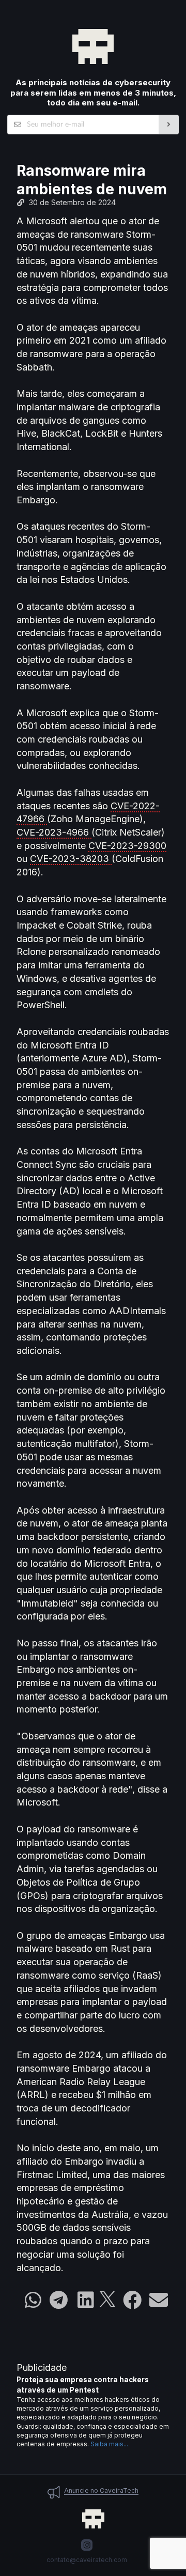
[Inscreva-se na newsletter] (169, 125)
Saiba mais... (109, 2444)
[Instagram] (87, 2545)
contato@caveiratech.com (87, 2560)
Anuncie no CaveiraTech (101, 2490)
